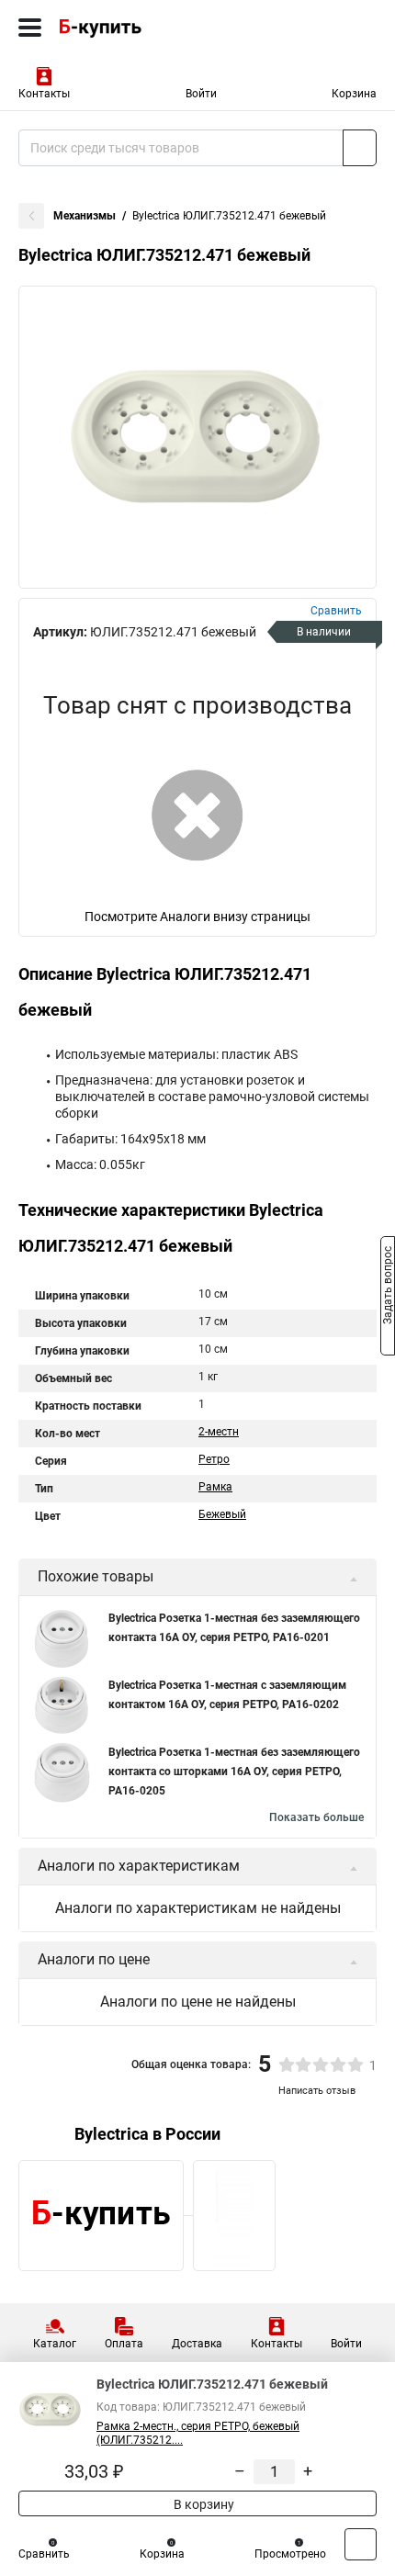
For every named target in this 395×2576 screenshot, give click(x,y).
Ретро (214, 1459)
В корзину (203, 2504)
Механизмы (85, 216)
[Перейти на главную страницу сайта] (138, 28)
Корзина (354, 94)
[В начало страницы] (361, 2544)
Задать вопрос (388, 1287)
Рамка (215, 1487)
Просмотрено (290, 2554)
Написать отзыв (317, 2091)
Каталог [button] (55, 2344)
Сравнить (44, 2554)
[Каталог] (30, 28)
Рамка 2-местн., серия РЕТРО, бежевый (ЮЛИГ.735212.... (198, 2433)
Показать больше (316, 1817)
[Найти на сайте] (360, 148)
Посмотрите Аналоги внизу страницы (197, 917)
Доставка (197, 2344)
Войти (201, 94)
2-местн (219, 1432)
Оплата (124, 2344)
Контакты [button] (44, 94)
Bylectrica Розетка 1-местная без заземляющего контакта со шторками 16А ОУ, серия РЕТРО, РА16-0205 (234, 1772)
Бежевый (222, 1514)
